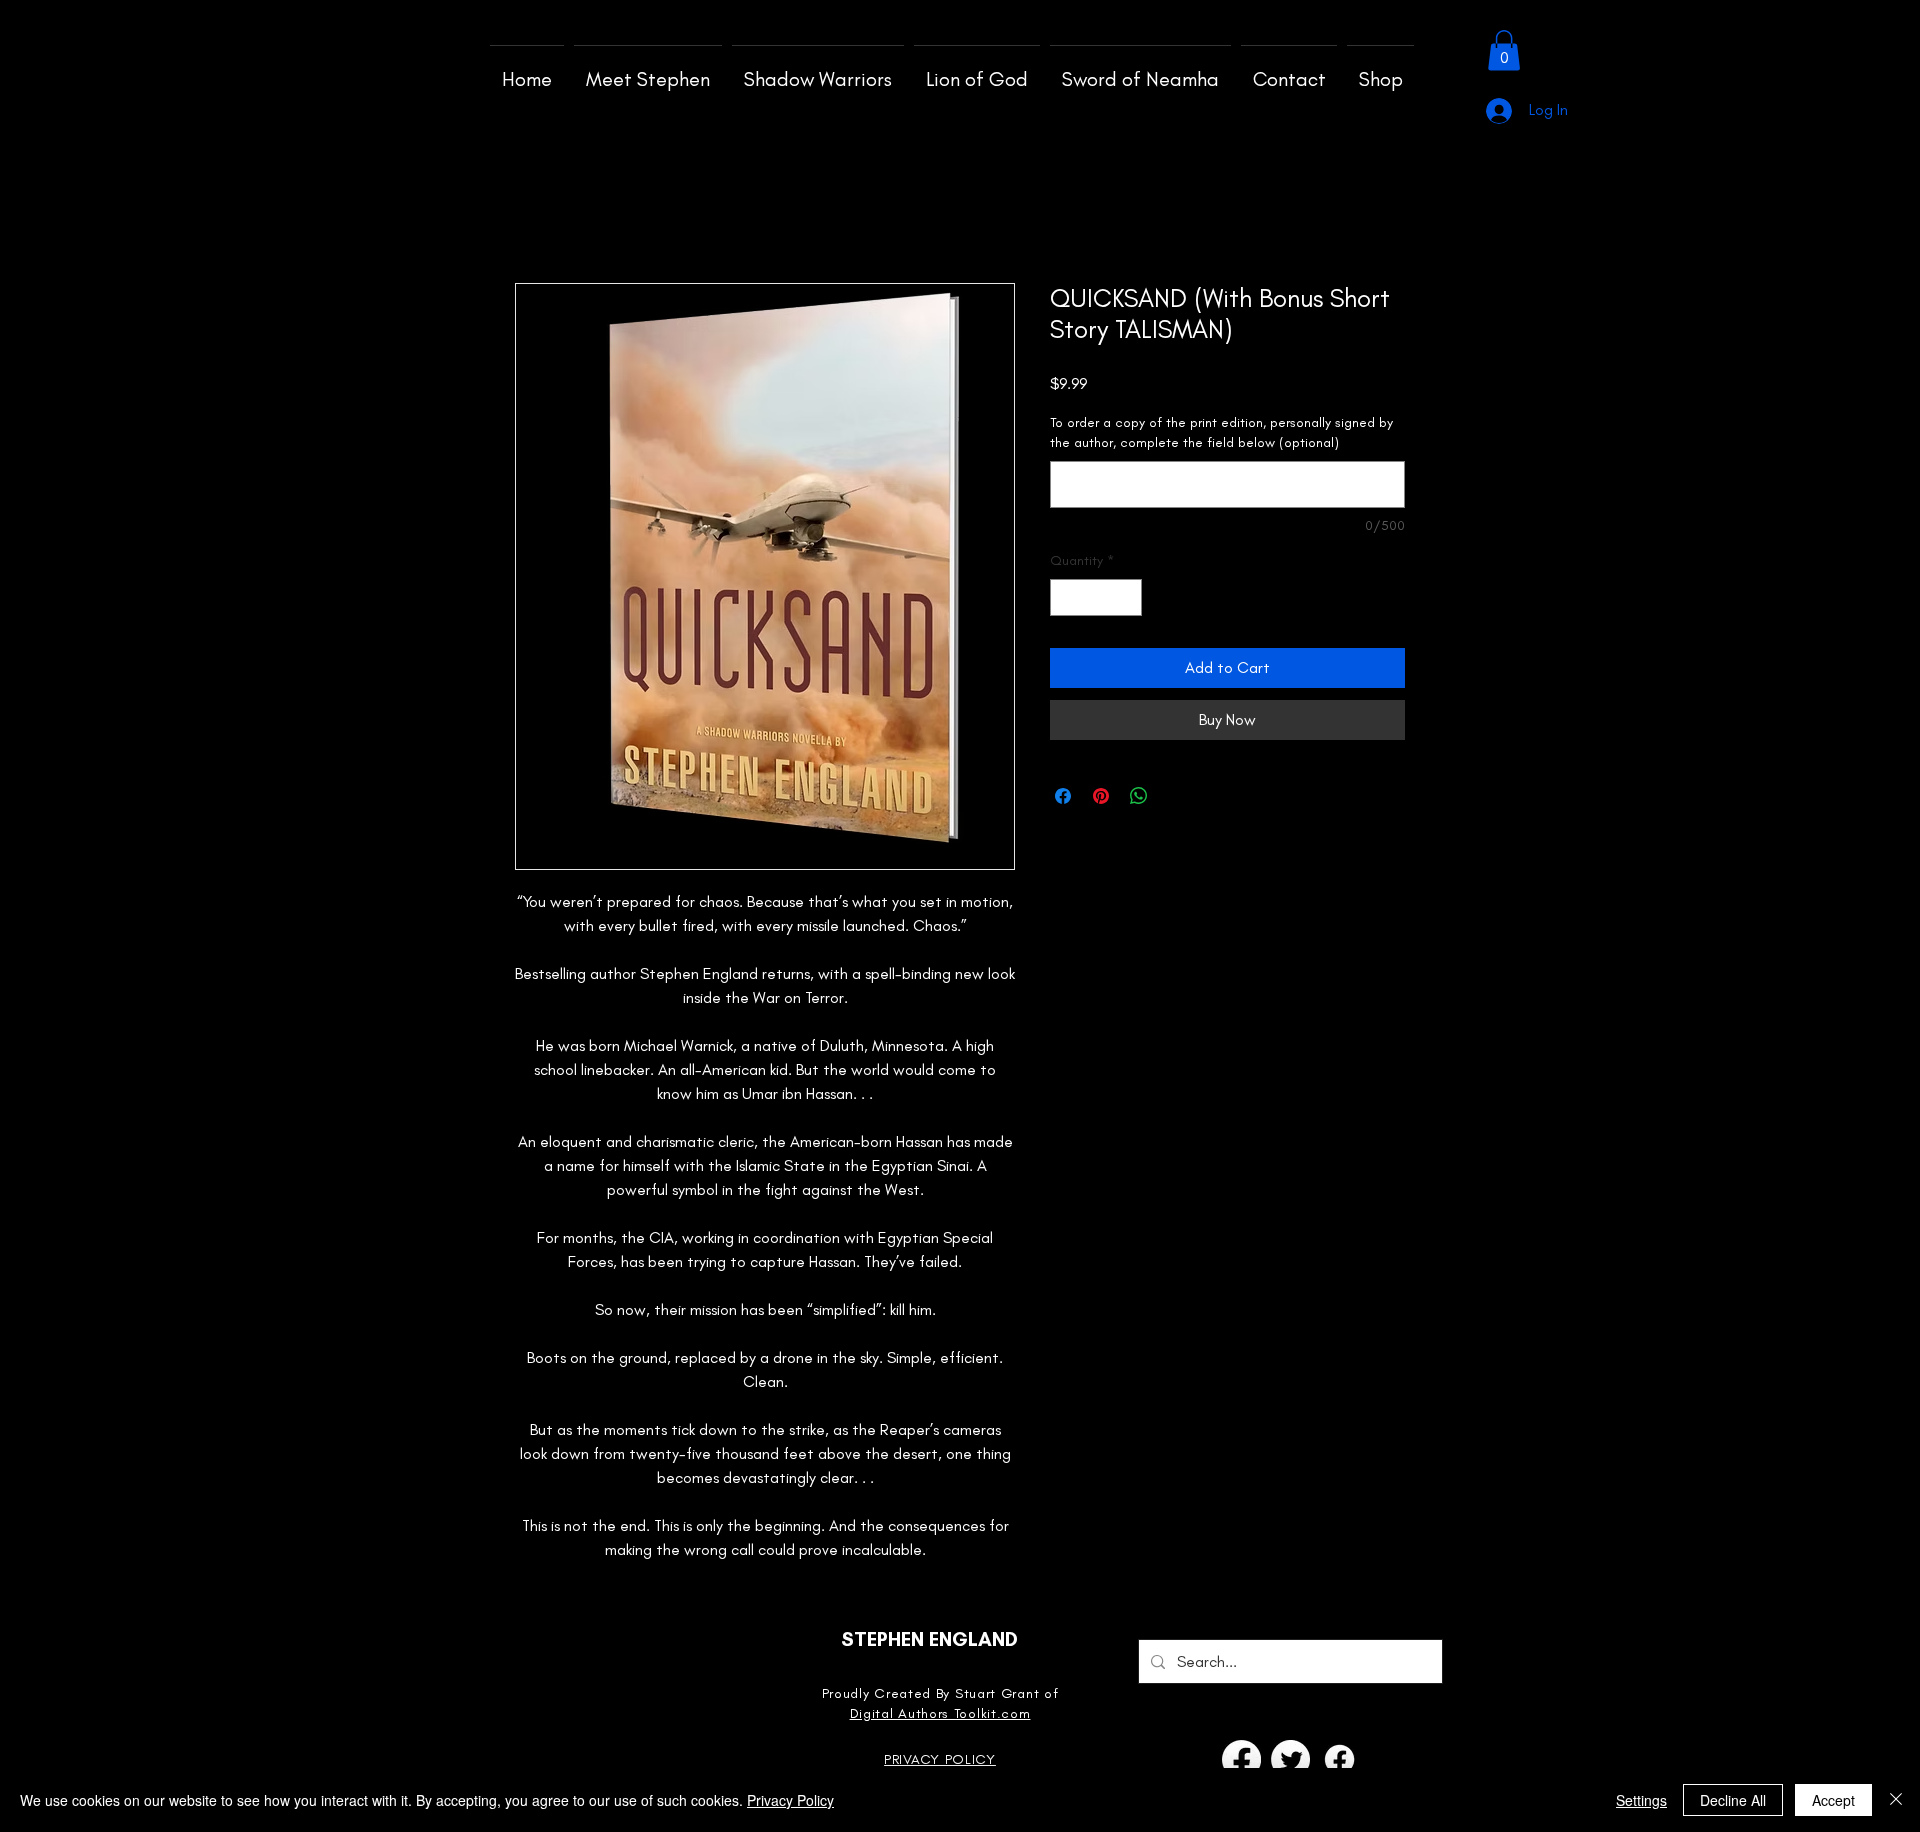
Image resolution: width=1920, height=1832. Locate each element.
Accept (1833, 1800)
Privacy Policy (790, 1800)
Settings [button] (1641, 1800)
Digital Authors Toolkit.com (940, 1713)
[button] (1504, 50)
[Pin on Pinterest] (1101, 796)
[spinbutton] (1096, 597)
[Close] (1896, 1800)
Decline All (1733, 1800)
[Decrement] (1065, 597)
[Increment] (1126, 597)
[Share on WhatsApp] (1139, 796)
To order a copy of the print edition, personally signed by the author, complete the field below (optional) (1221, 432)
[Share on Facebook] (1063, 796)
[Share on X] (1177, 796)
